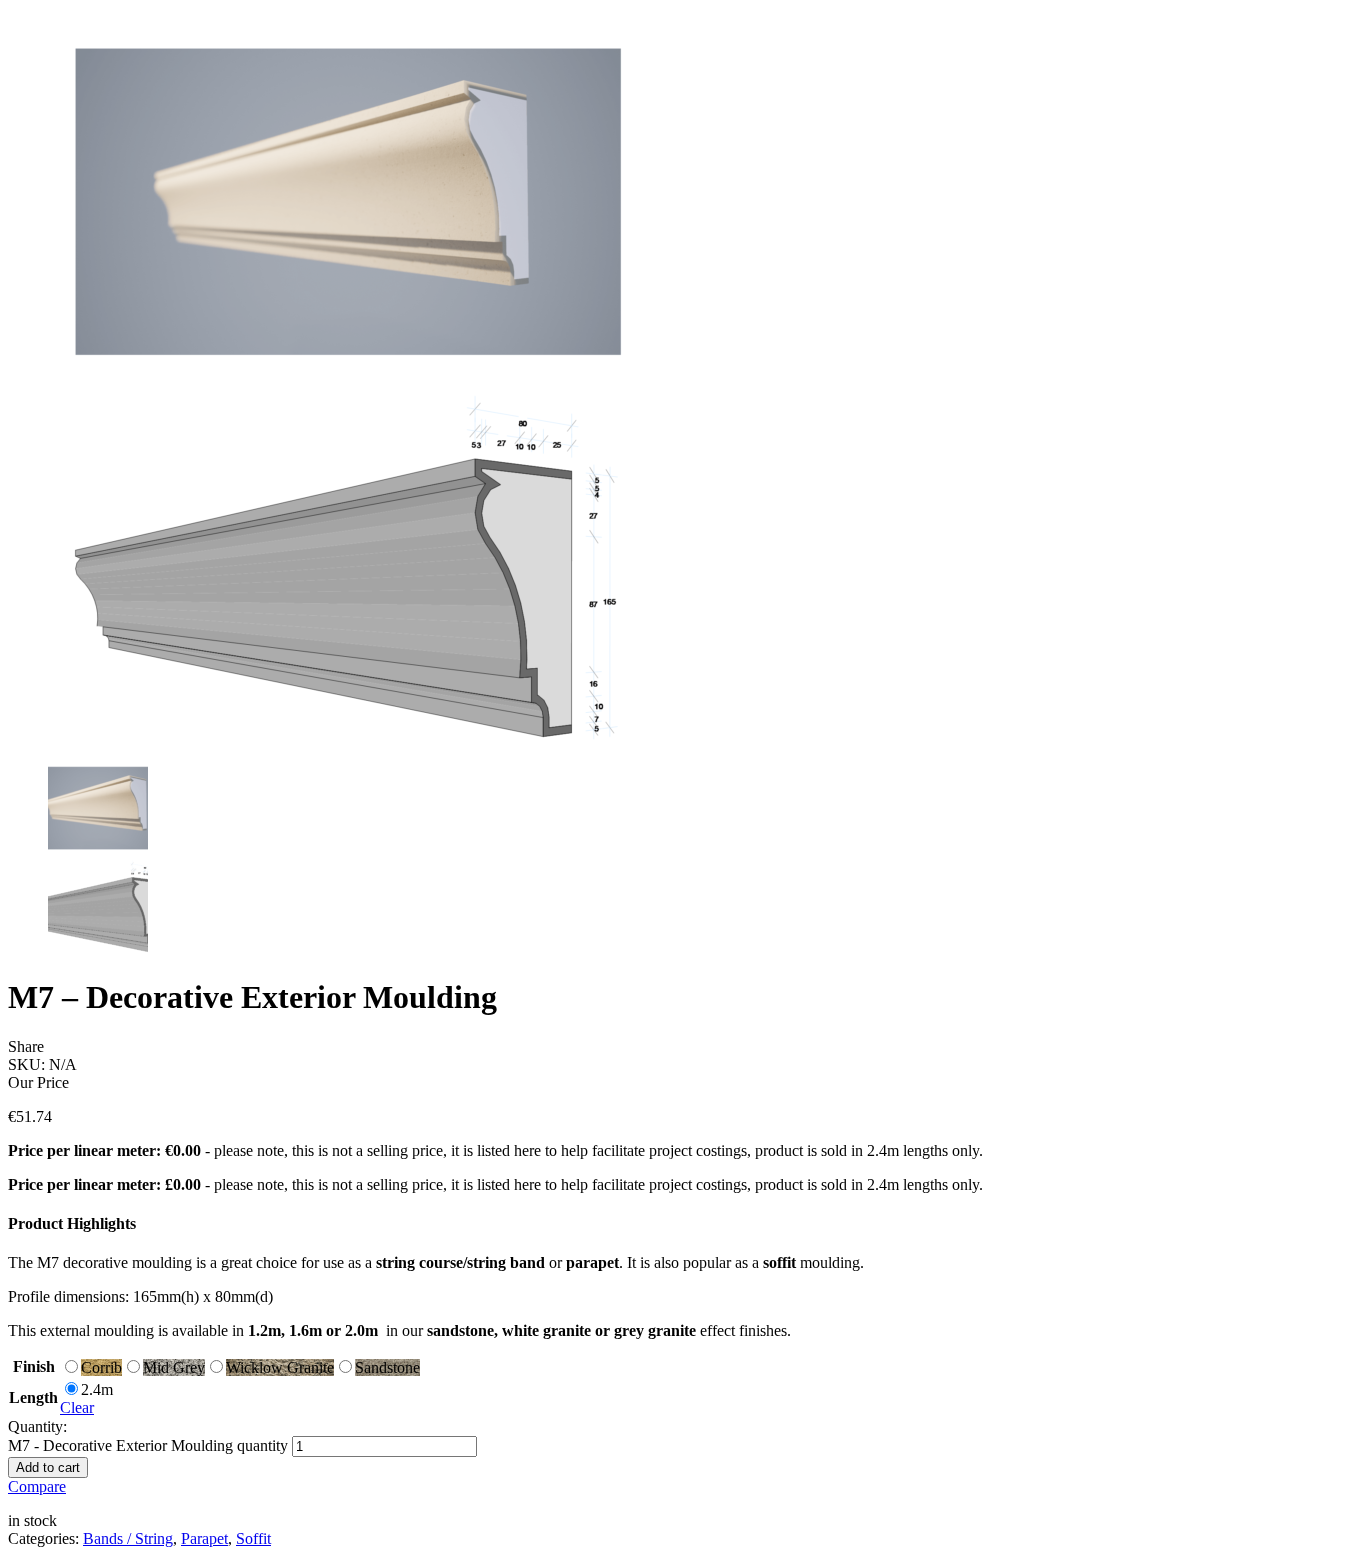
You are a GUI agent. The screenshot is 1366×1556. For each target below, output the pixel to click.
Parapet (204, 1538)
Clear (77, 1407)
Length (33, 1397)
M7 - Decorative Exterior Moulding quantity (148, 1445)
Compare (37, 1486)
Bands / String (128, 1538)
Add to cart (48, 1467)
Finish (34, 1366)
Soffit (253, 1538)
